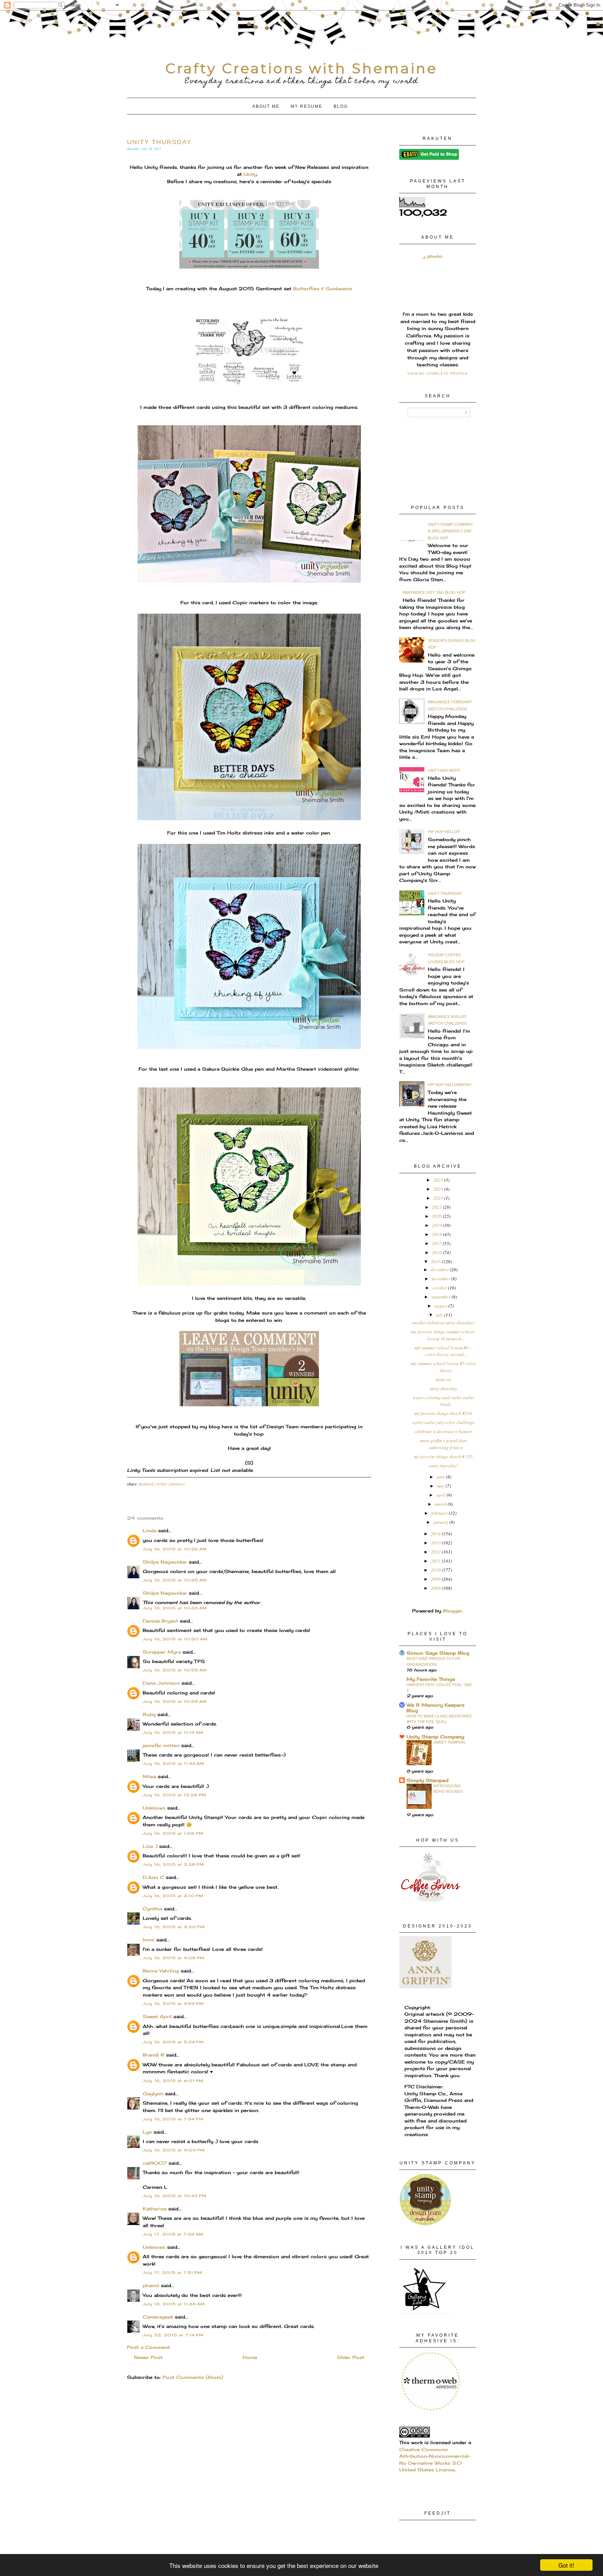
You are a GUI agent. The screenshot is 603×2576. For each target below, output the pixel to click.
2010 (436, 1570)
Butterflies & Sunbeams (323, 289)
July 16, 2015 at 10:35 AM (175, 1580)
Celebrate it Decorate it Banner (443, 1431)
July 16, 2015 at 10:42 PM (175, 2196)
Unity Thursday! (445, 893)
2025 (439, 1180)
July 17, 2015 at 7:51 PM (172, 2272)
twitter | (163, 1484)
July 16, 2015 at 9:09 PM (174, 2150)
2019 (437, 1225)
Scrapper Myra (162, 1652)
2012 (436, 1552)
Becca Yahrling (161, 1971)
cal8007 (155, 2163)
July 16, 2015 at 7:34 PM (173, 2119)
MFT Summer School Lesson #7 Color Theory (443, 1367)
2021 (437, 1207)
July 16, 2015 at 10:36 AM (175, 1608)
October (440, 1288)
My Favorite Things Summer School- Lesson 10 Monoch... (443, 1335)
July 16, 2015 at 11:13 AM (173, 1732)
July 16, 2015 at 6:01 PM (173, 2081)
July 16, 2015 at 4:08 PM (174, 1958)
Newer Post (148, 2357)
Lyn (147, 2132)
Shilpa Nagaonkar (165, 1562)
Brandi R (154, 2055)
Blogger (453, 1611)
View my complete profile (438, 373)
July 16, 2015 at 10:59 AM (175, 1701)
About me (266, 106)
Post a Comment (148, 2347)
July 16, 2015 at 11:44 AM (173, 1763)
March (441, 1504)
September (441, 1297)
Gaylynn (153, 2094)
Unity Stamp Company (435, 1737)
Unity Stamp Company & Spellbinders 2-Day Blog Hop (450, 531)
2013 (436, 1543)
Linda (150, 1530)
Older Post (351, 2357)
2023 (439, 1198)
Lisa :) (150, 1846)
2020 (437, 1216)
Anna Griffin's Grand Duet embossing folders (443, 1444)
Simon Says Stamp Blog (438, 1653)
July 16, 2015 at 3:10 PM (173, 1896)
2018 (437, 1234)
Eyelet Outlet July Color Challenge (443, 1422)
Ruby (149, 1714)
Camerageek (158, 2317)
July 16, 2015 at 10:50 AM (175, 1639)
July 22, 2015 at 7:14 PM (173, 2335)
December (440, 1270)
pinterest (177, 1484)
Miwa (149, 1776)
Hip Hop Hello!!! (444, 832)
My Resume (307, 106)
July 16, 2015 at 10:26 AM (175, 1549)
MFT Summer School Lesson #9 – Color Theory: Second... (443, 1351)
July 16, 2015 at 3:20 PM (174, 1927)
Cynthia (152, 1909)
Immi (149, 1940)
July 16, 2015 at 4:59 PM (173, 2004)
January (441, 1522)
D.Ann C (153, 1877)
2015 (436, 1261)
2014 (436, 1534)
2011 (436, 1561)
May (441, 1486)
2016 (437, 1252)
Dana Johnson (161, 1683)
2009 (436, 1579)
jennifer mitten (161, 1745)
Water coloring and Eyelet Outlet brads (443, 1401)
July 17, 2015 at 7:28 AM (173, 2234)
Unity (250, 174)
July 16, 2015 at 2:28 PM (173, 1864)
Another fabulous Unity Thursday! (443, 1323)
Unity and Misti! (444, 770)
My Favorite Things (431, 1679)
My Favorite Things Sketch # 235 (443, 1457)
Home (250, 2357)
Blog (341, 106)
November (441, 1279)
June (441, 1477)
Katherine (155, 2209)
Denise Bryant (160, 1621)
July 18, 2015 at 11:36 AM (174, 2304)
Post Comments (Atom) (193, 2377)
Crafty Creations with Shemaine (301, 68)
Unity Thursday (443, 1388)
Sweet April (157, 2016)
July (440, 1315)
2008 (436, 1588)
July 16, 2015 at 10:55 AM (175, 1670)
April (441, 1495)
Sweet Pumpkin (449, 1742)
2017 (437, 1243)
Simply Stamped (427, 1780)
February (440, 1513)
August (441, 1306)
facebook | (148, 1484)
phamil (151, 2285)
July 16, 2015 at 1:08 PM (173, 1833)
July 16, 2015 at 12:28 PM (174, 1795)
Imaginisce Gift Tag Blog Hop (434, 592)
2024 (439, 1189)
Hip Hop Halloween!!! (450, 1085)
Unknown (154, 1808)
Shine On (443, 1379)
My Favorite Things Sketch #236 (443, 1413)
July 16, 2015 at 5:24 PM (173, 2042)
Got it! (566, 2565)
